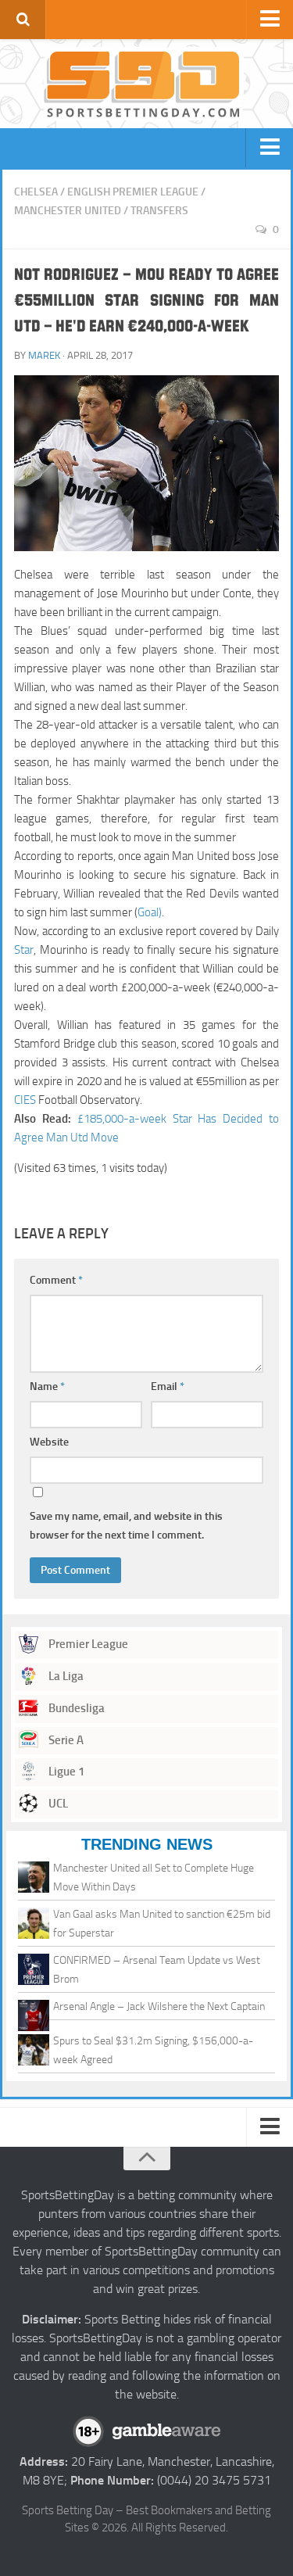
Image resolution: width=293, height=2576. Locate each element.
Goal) (150, 912)
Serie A (65, 1740)
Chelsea (36, 192)
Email (168, 1387)
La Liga (65, 1676)
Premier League (87, 1644)
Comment (56, 1280)
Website (49, 1442)
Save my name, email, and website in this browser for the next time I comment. (126, 1526)
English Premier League (133, 192)
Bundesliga (75, 1708)
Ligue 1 (65, 1772)
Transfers (159, 211)
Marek (44, 355)
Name (47, 1387)
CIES (25, 1100)
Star (24, 950)
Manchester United (68, 211)
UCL (57, 1804)
